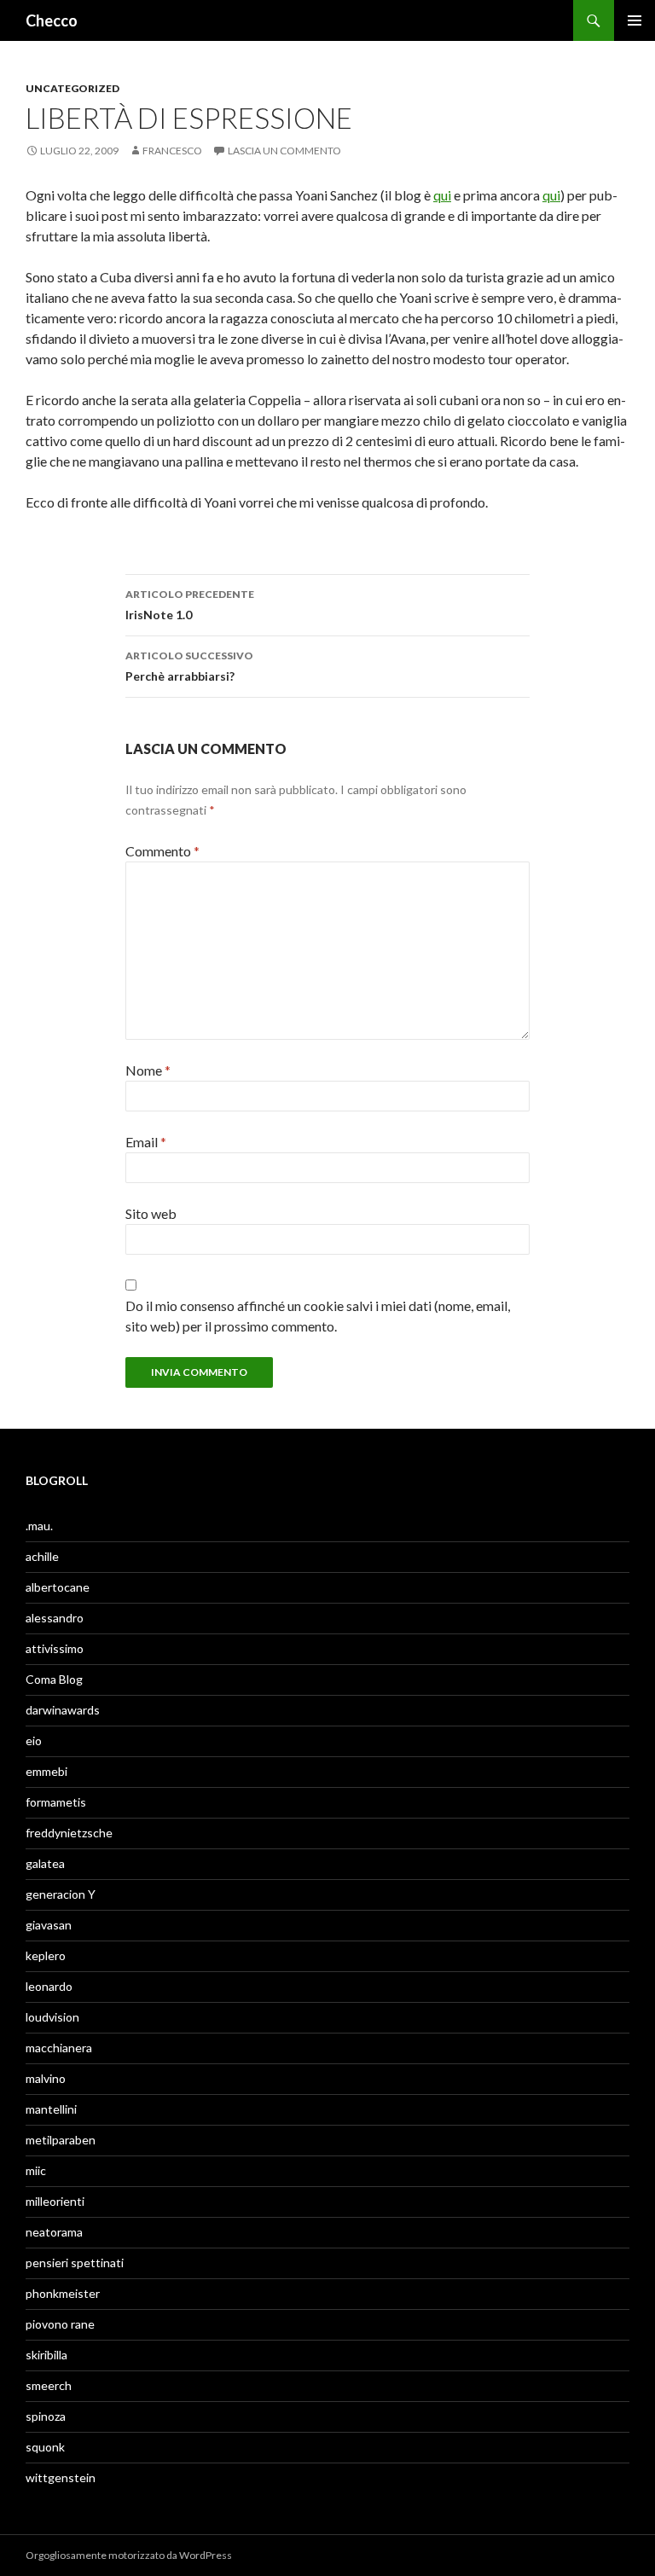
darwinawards (63, 1710)
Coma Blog (54, 1679)
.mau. (39, 1526)
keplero (46, 1955)
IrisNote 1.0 (190, 605)
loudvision (52, 2017)
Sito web (151, 1213)
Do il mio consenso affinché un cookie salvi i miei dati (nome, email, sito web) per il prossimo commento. (318, 1316)
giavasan (49, 1925)
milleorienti (55, 2201)
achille (42, 1556)
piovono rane (60, 2324)
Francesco (172, 151)
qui (442, 195)
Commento (162, 851)
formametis (56, 1802)
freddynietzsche (69, 1833)
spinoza (46, 2416)
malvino (46, 2078)
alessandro (55, 1618)
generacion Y (61, 1894)
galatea (45, 1863)
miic (36, 2170)
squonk (45, 2447)
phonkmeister (63, 2293)
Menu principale (635, 20)
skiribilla (46, 2355)
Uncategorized (72, 88)
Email (146, 1142)
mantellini (51, 2109)
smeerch (49, 2385)
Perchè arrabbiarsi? (189, 666)
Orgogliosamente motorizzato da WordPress (129, 2555)
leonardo (49, 1986)
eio (34, 1741)
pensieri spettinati (75, 2263)
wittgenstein (61, 2477)
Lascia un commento (284, 151)
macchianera (59, 2048)
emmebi (46, 1771)
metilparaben (61, 2140)
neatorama (54, 2232)
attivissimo (55, 1648)
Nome (148, 1070)
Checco (52, 20)
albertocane (58, 1587)
